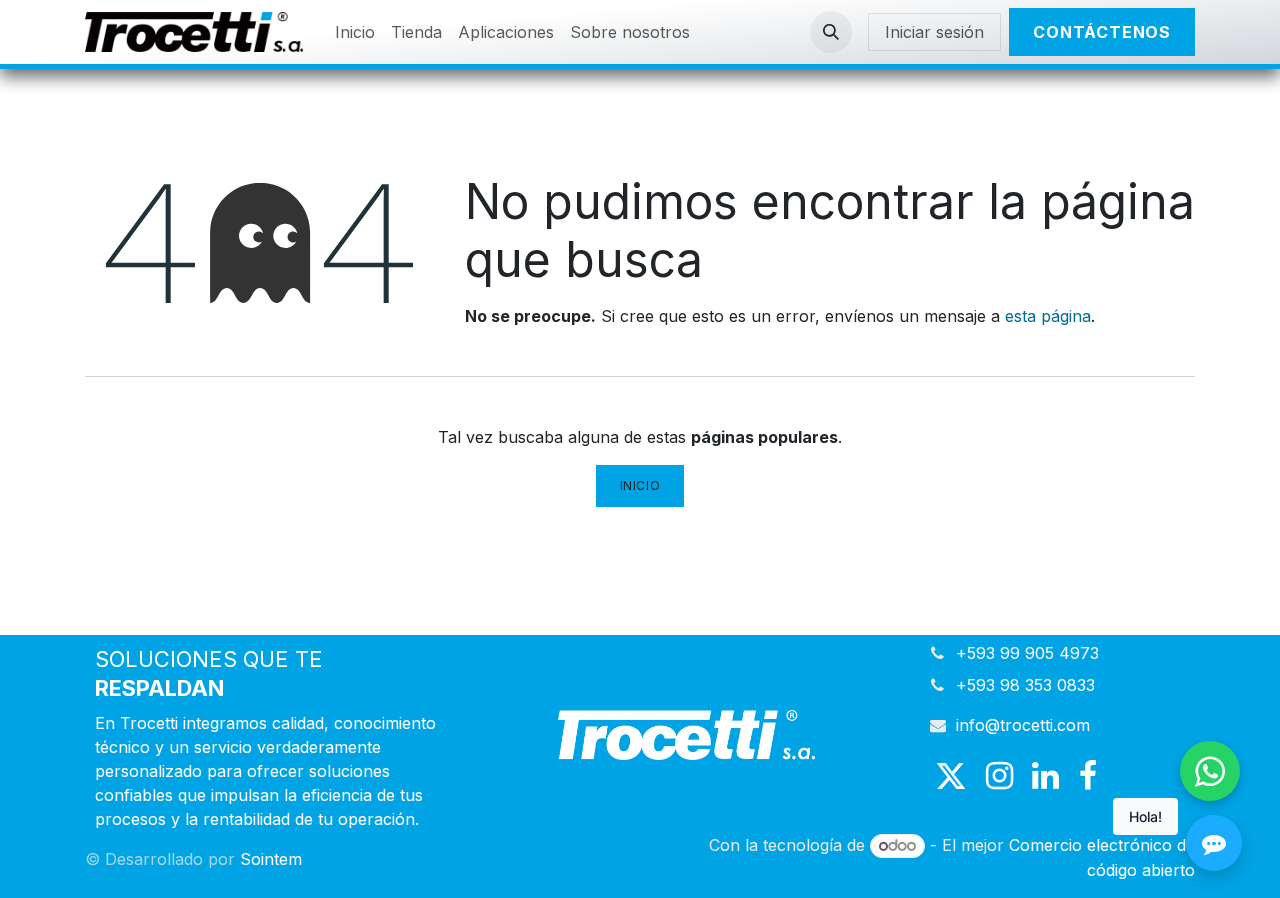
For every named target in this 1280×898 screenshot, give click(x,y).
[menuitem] (355, 32)
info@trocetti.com (1023, 725)
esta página (1048, 316)
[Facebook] (1088, 776)
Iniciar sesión (934, 32)
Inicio (640, 485)
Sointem (271, 859)
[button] (831, 32)
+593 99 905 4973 (1027, 653)
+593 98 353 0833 (1025, 685)
